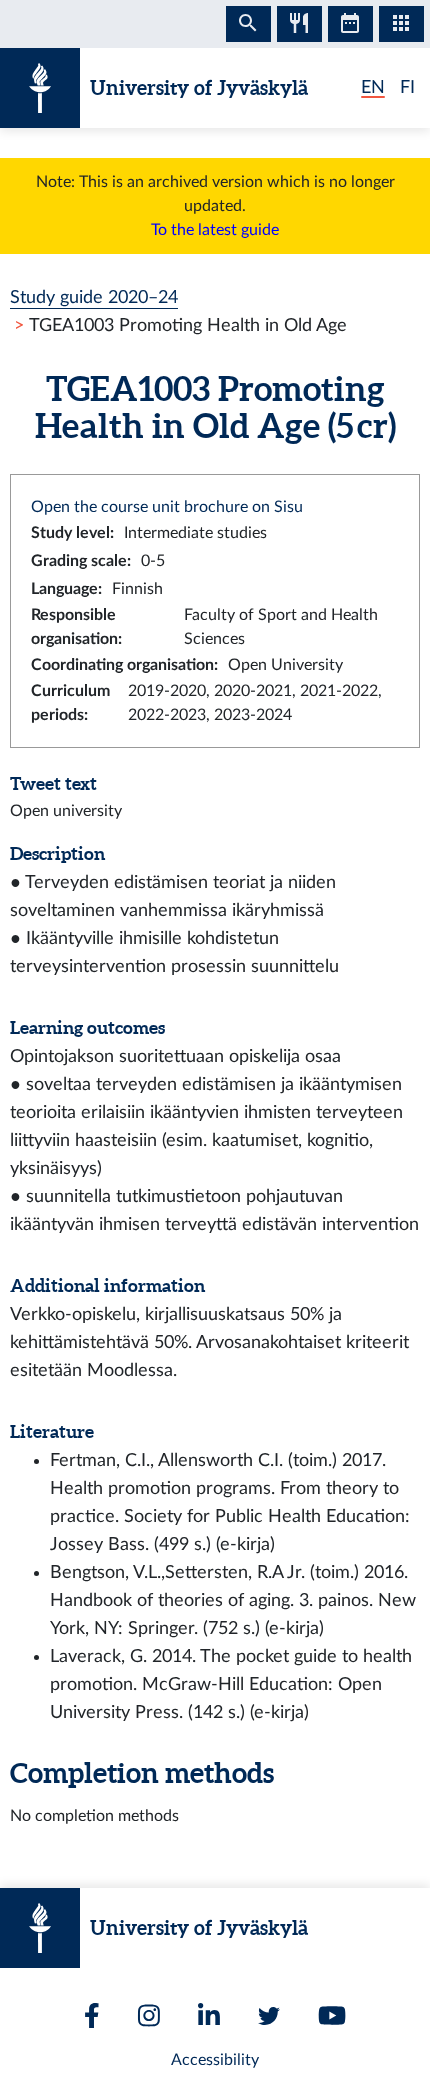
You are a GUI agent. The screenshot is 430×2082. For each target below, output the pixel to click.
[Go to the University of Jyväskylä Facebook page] (92, 2015)
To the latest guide (215, 230)
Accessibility (215, 2060)
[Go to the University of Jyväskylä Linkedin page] (209, 2015)
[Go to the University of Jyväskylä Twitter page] (269, 2016)
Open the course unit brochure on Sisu (167, 507)
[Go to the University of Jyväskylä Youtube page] (332, 2015)
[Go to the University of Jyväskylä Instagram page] (149, 2015)
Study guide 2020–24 (94, 297)
